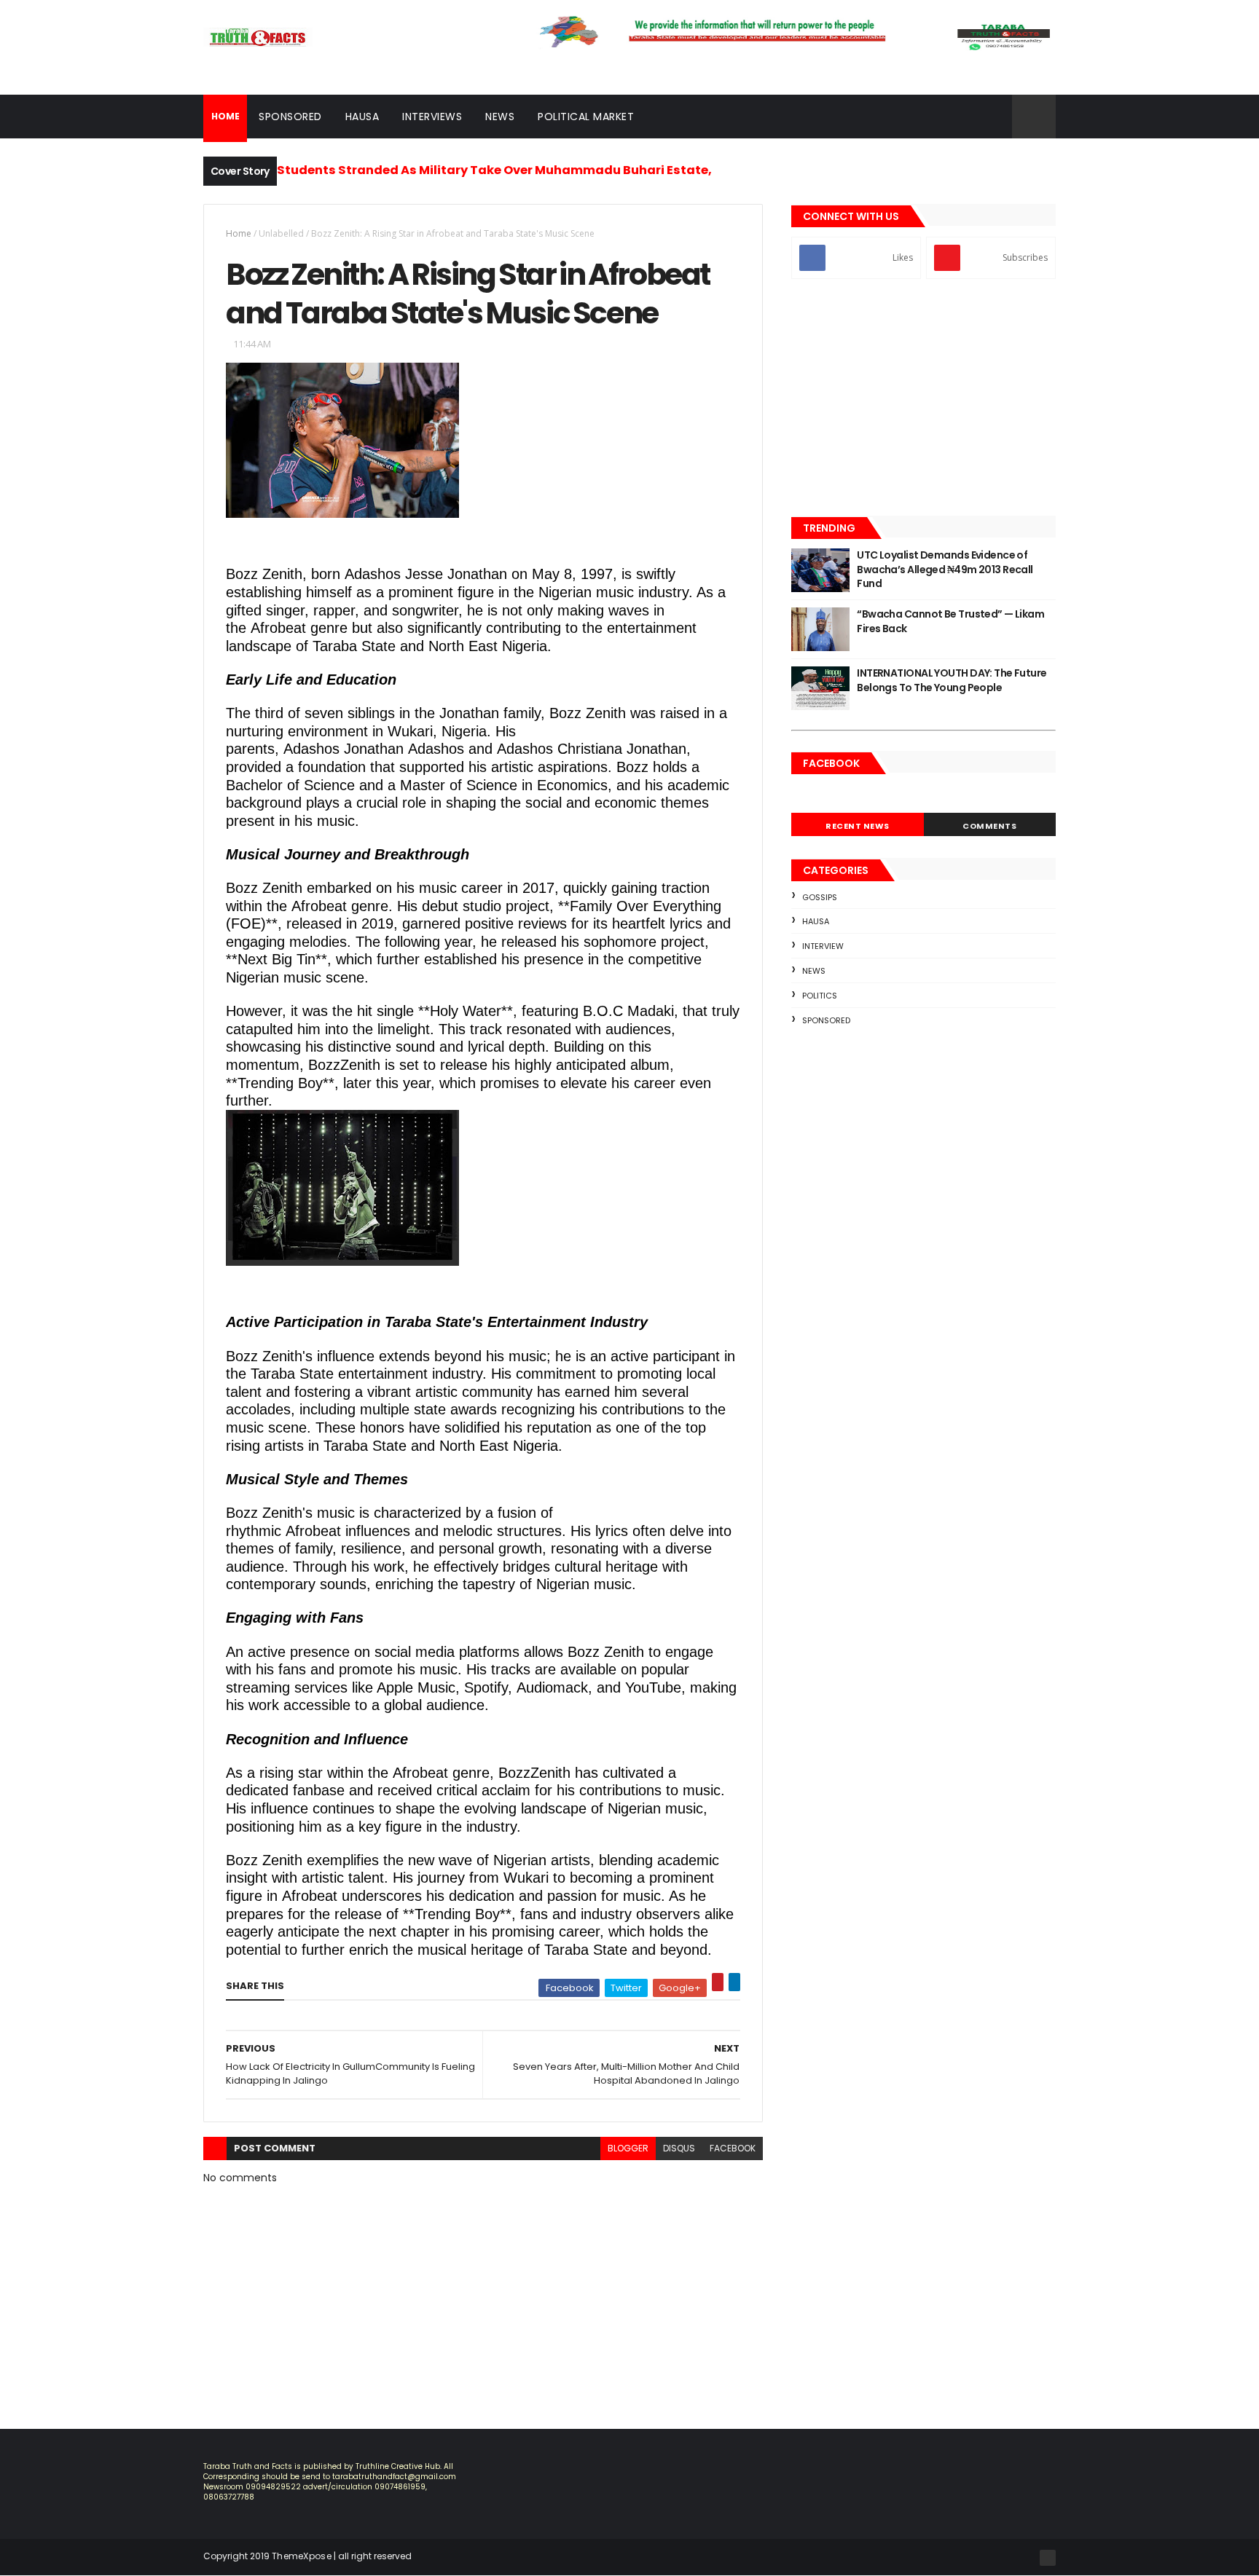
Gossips (820, 897)
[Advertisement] (923, 399)
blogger (628, 2148)
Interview (823, 946)
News (500, 117)
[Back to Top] (1048, 2558)
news (814, 971)
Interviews (432, 117)
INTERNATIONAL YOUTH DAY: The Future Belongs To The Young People (952, 680)
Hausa (362, 117)
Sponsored (290, 117)
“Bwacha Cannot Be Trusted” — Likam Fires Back (950, 621)
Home (239, 233)
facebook (733, 2148)
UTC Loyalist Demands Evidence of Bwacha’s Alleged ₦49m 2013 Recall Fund (945, 569)
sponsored (826, 1020)
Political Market (586, 117)
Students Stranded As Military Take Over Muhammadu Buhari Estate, (494, 170)
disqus (679, 2148)
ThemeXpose (302, 2556)
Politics (820, 996)
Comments (989, 826)
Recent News (858, 826)
